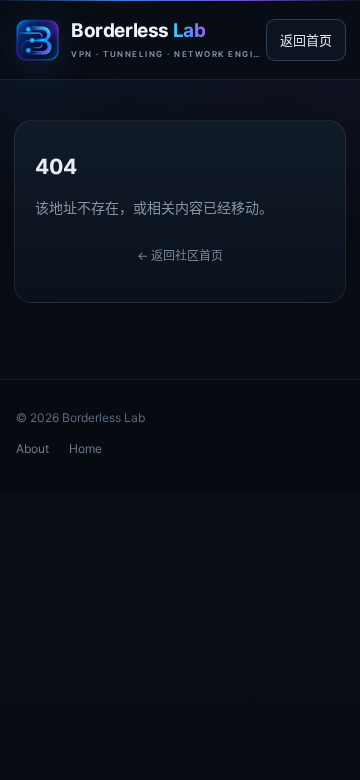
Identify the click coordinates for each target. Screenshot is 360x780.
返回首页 (306, 40)
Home (85, 448)
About (32, 448)
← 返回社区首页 (180, 255)
